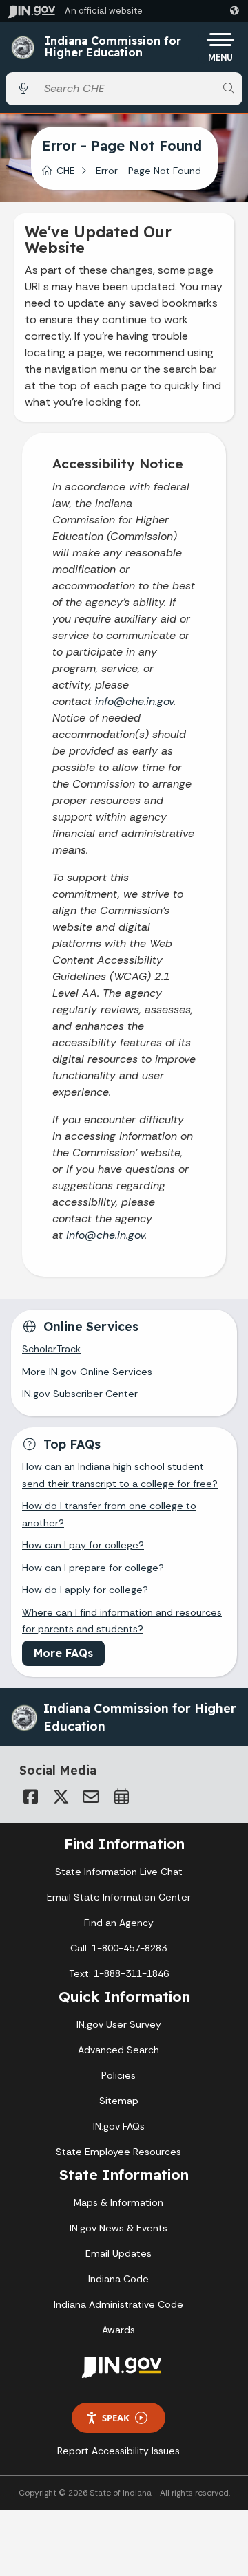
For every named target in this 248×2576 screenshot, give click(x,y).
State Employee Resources (118, 2152)
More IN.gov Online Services (87, 1372)
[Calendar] (121, 1797)
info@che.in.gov (134, 701)
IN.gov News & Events (118, 2228)
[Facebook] (30, 1797)
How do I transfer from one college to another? (109, 1514)
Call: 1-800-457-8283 (118, 1948)
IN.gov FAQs (119, 2126)
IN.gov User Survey (119, 2024)
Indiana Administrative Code (118, 2304)
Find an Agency (119, 1923)
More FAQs (63, 1653)
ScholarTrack (51, 1349)
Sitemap (119, 2101)
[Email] (91, 1797)
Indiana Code (118, 2279)
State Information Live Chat (119, 1872)
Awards (118, 2330)
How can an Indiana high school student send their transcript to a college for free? (120, 1475)
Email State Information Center (119, 1897)
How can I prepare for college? (93, 1568)
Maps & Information (118, 2202)
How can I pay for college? (83, 1545)
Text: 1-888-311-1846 (119, 1973)
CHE (66, 171)
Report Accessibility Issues (118, 2451)
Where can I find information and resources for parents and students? (122, 1621)
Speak (116, 2418)
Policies (118, 2075)
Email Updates (118, 2253)
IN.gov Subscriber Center (80, 1394)
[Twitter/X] (61, 1797)
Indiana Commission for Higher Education (113, 47)
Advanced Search (118, 2050)
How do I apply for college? (85, 1590)
